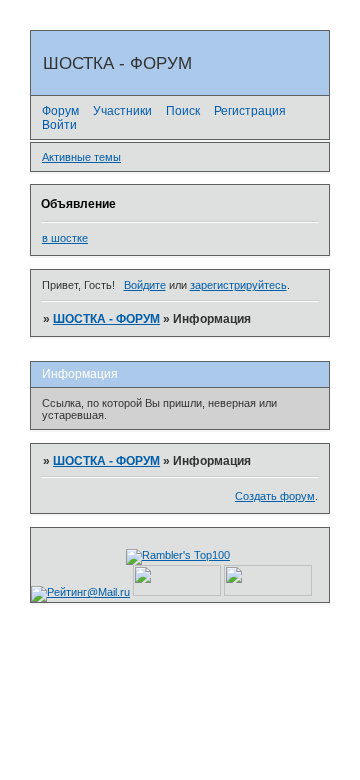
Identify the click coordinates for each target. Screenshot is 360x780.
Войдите (145, 285)
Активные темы (81, 157)
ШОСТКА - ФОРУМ (106, 319)
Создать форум (275, 496)
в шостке (65, 238)
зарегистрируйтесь (238, 285)
